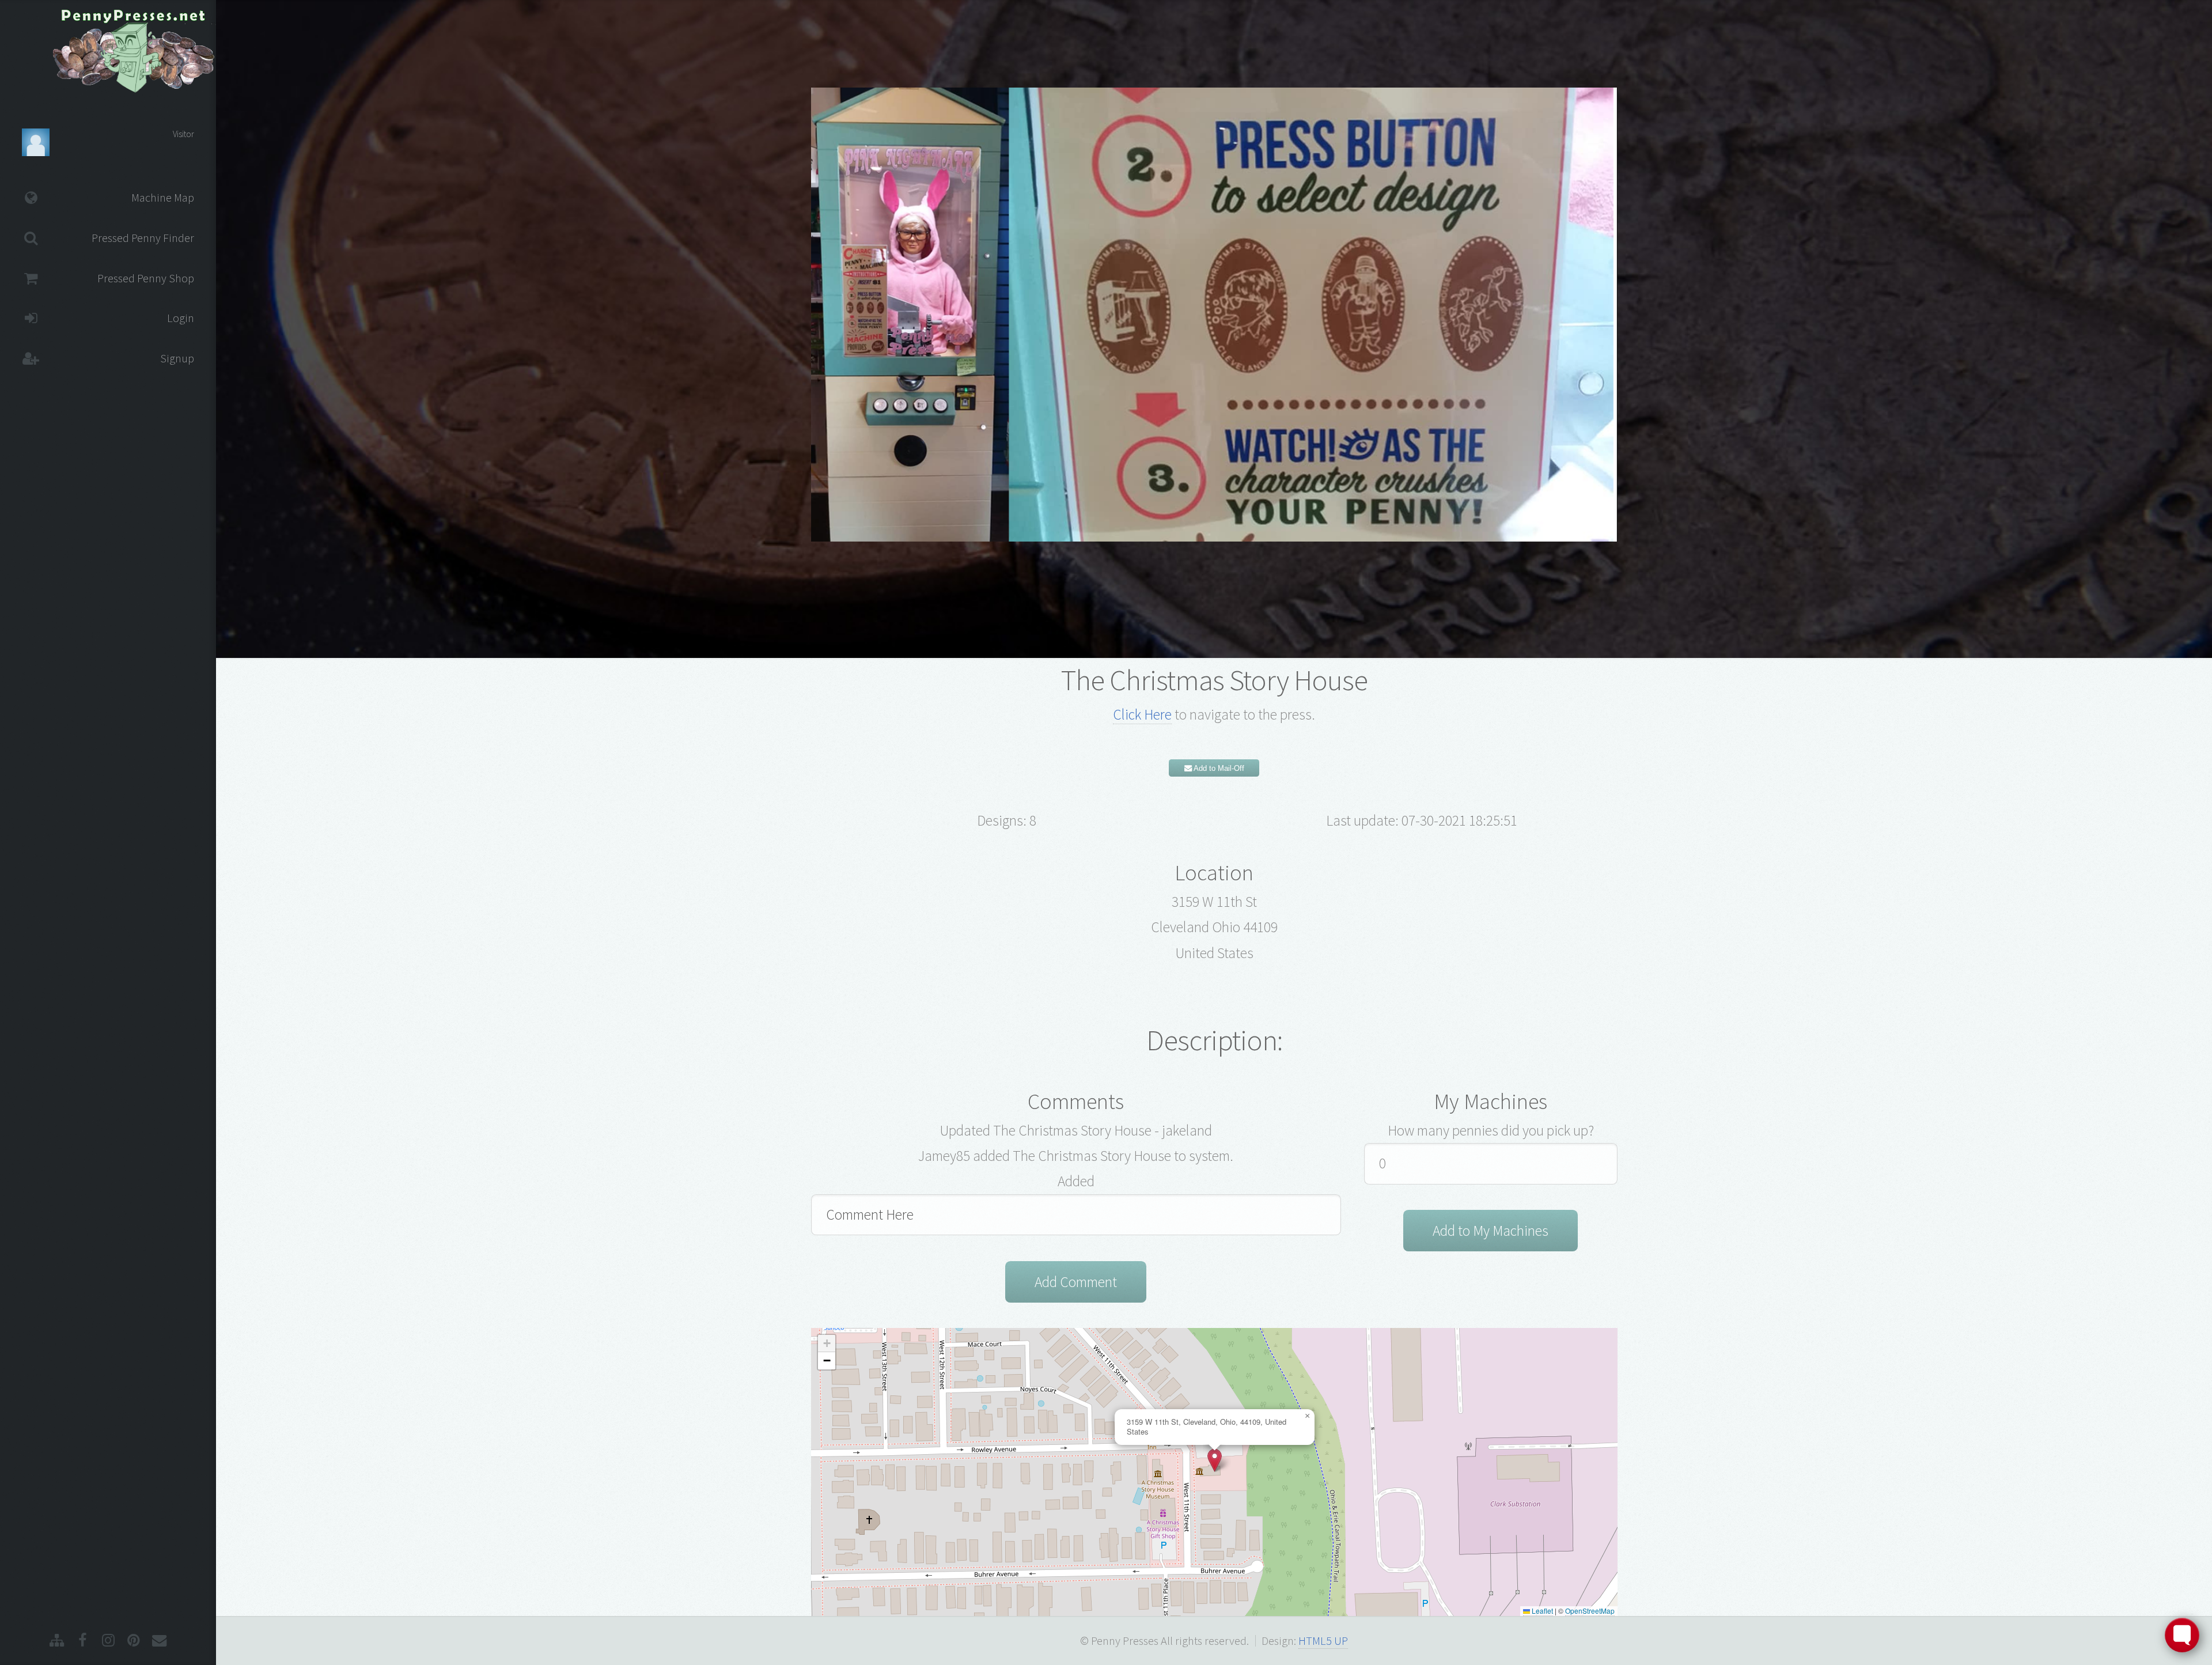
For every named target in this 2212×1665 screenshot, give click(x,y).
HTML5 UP (1323, 1641)
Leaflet (1541, 1611)
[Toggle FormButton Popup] (2182, 1635)
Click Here (1142, 714)
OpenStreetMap (1590, 1611)
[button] (1215, 1460)
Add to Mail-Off (1218, 768)
